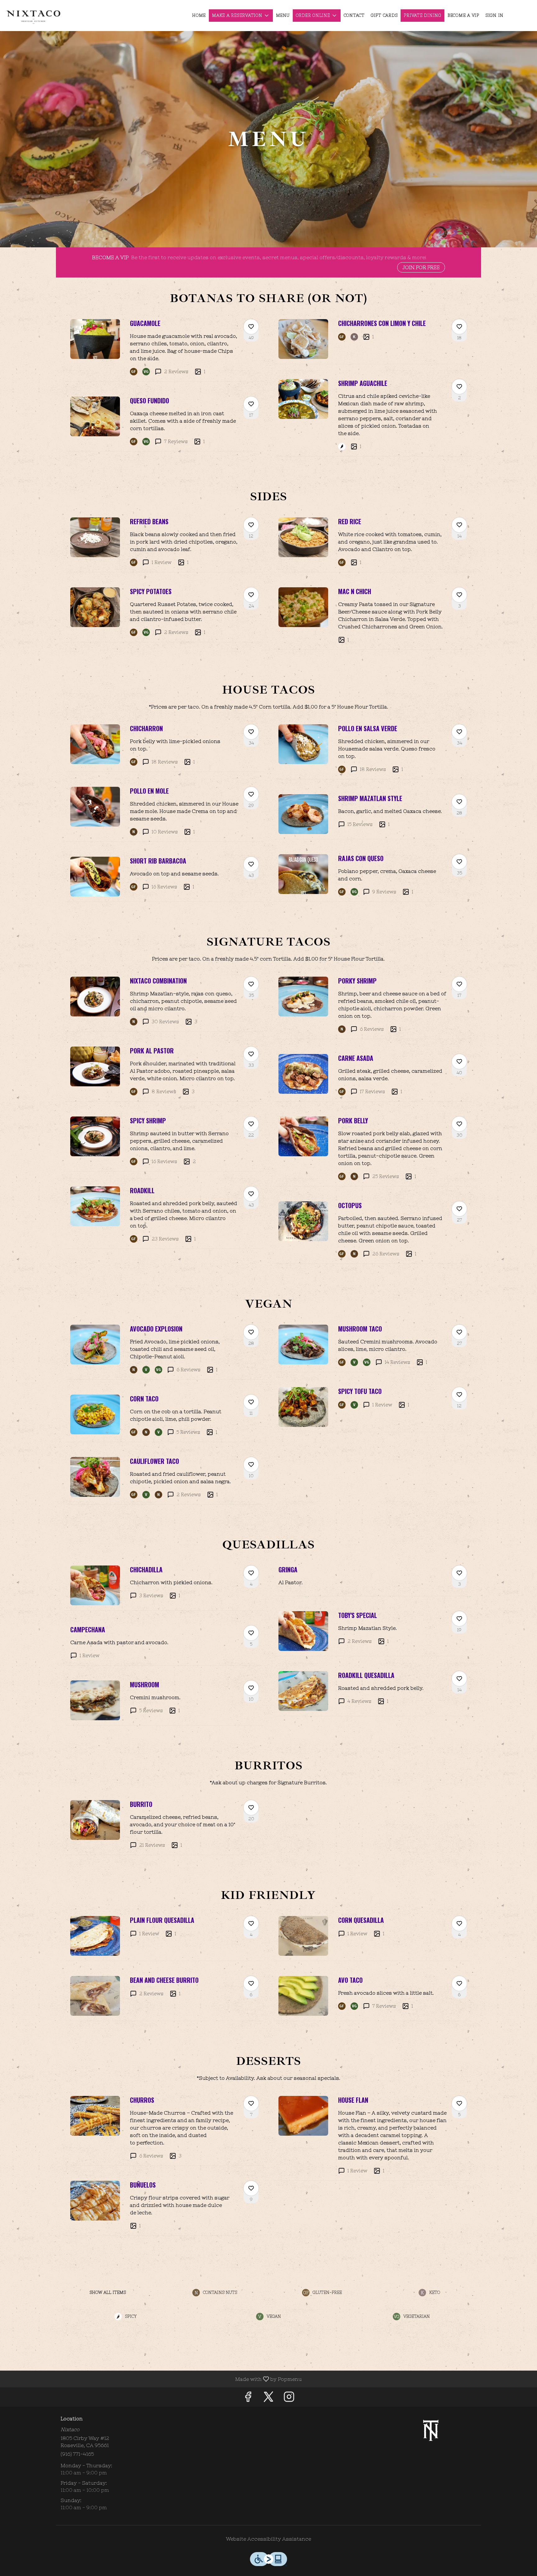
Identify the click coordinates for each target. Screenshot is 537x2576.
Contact (354, 15)
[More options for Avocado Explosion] (251, 1332)
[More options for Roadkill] (251, 1194)
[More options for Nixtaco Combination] (251, 984)
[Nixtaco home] (33, 16)
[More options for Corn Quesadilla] (459, 1923)
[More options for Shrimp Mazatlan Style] (459, 802)
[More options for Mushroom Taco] (459, 1332)
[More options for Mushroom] (251, 1688)
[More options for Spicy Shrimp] (251, 1124)
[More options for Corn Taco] (251, 1402)
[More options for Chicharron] (251, 732)
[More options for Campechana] (251, 1633)
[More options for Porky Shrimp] (459, 984)
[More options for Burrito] (251, 1808)
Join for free (421, 267)
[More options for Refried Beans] (251, 525)
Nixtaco (432, 2430)
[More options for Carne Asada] (459, 1061)
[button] (241, 16)
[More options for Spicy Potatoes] (251, 595)
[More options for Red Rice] (459, 525)
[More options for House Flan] (459, 2103)
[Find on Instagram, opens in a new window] (289, 2398)
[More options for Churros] (251, 2103)
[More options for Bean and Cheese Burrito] (251, 1983)
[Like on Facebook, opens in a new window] (248, 2398)
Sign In (494, 15)
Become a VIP (463, 15)
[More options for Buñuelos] (251, 2188)
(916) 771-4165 (77, 2454)
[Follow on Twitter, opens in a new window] (268, 2398)
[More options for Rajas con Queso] (459, 862)
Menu (283, 15)
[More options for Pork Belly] (459, 1124)
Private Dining (422, 15)
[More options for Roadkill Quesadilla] (459, 1679)
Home (199, 15)
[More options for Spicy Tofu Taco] (459, 1395)
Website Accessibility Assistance (268, 2539)
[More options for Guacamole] (251, 327)
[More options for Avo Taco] (459, 1983)
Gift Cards (384, 15)
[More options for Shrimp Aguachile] (459, 387)
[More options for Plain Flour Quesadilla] (251, 1923)
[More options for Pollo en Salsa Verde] (459, 732)
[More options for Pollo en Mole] (251, 794)
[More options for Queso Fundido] (251, 404)
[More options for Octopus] (459, 1209)
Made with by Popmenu (153, 2379)
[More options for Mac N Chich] (459, 595)
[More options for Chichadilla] (251, 1573)
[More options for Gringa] (459, 1573)
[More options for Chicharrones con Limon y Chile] (459, 327)
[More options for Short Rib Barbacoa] (251, 864)
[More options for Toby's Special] (459, 1619)
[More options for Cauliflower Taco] (251, 1464)
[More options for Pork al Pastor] (251, 1054)
